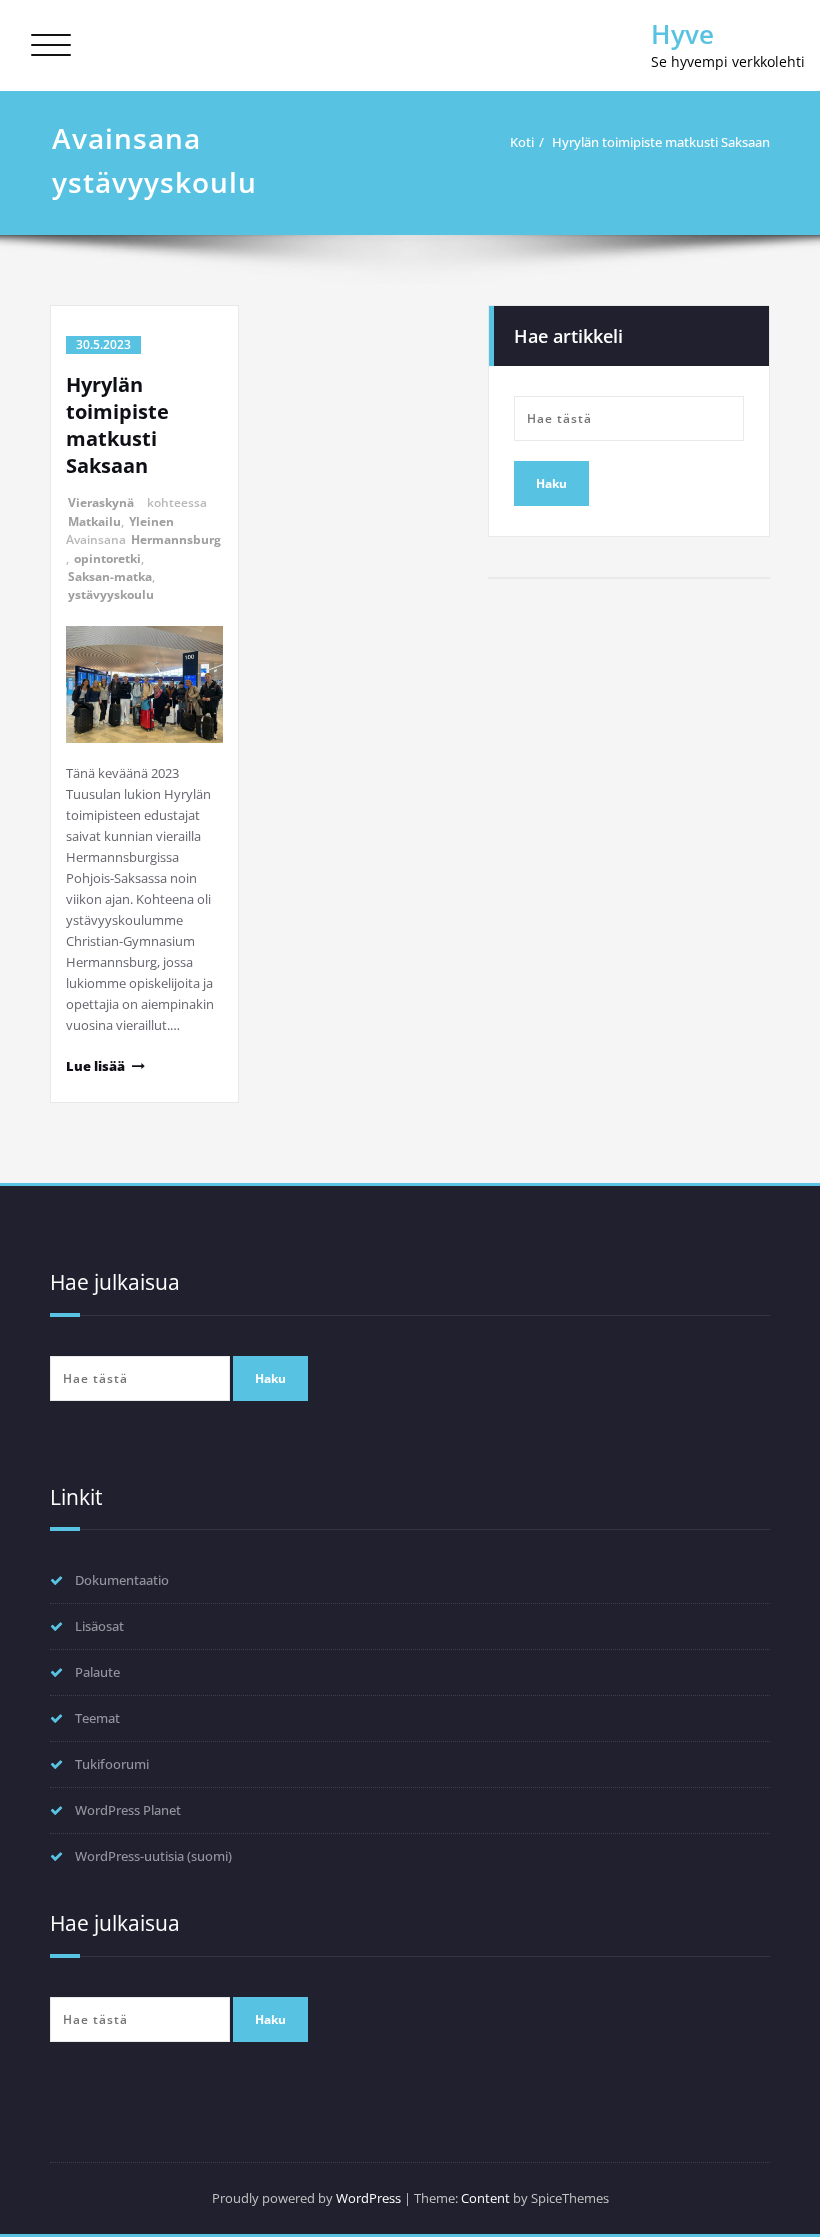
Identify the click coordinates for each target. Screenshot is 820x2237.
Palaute (97, 1672)
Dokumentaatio (122, 1580)
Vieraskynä (101, 502)
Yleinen (151, 521)
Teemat (97, 1718)
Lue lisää (95, 1066)
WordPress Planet (128, 1810)
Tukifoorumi (112, 1764)
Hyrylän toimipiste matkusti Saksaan (661, 142)
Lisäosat (99, 1626)
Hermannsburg (176, 539)
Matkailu (94, 521)
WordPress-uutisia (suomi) (153, 1856)
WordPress (368, 2198)
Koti (522, 142)
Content (485, 2198)
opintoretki (107, 558)
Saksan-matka (110, 576)
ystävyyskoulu (111, 594)
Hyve (682, 34)
